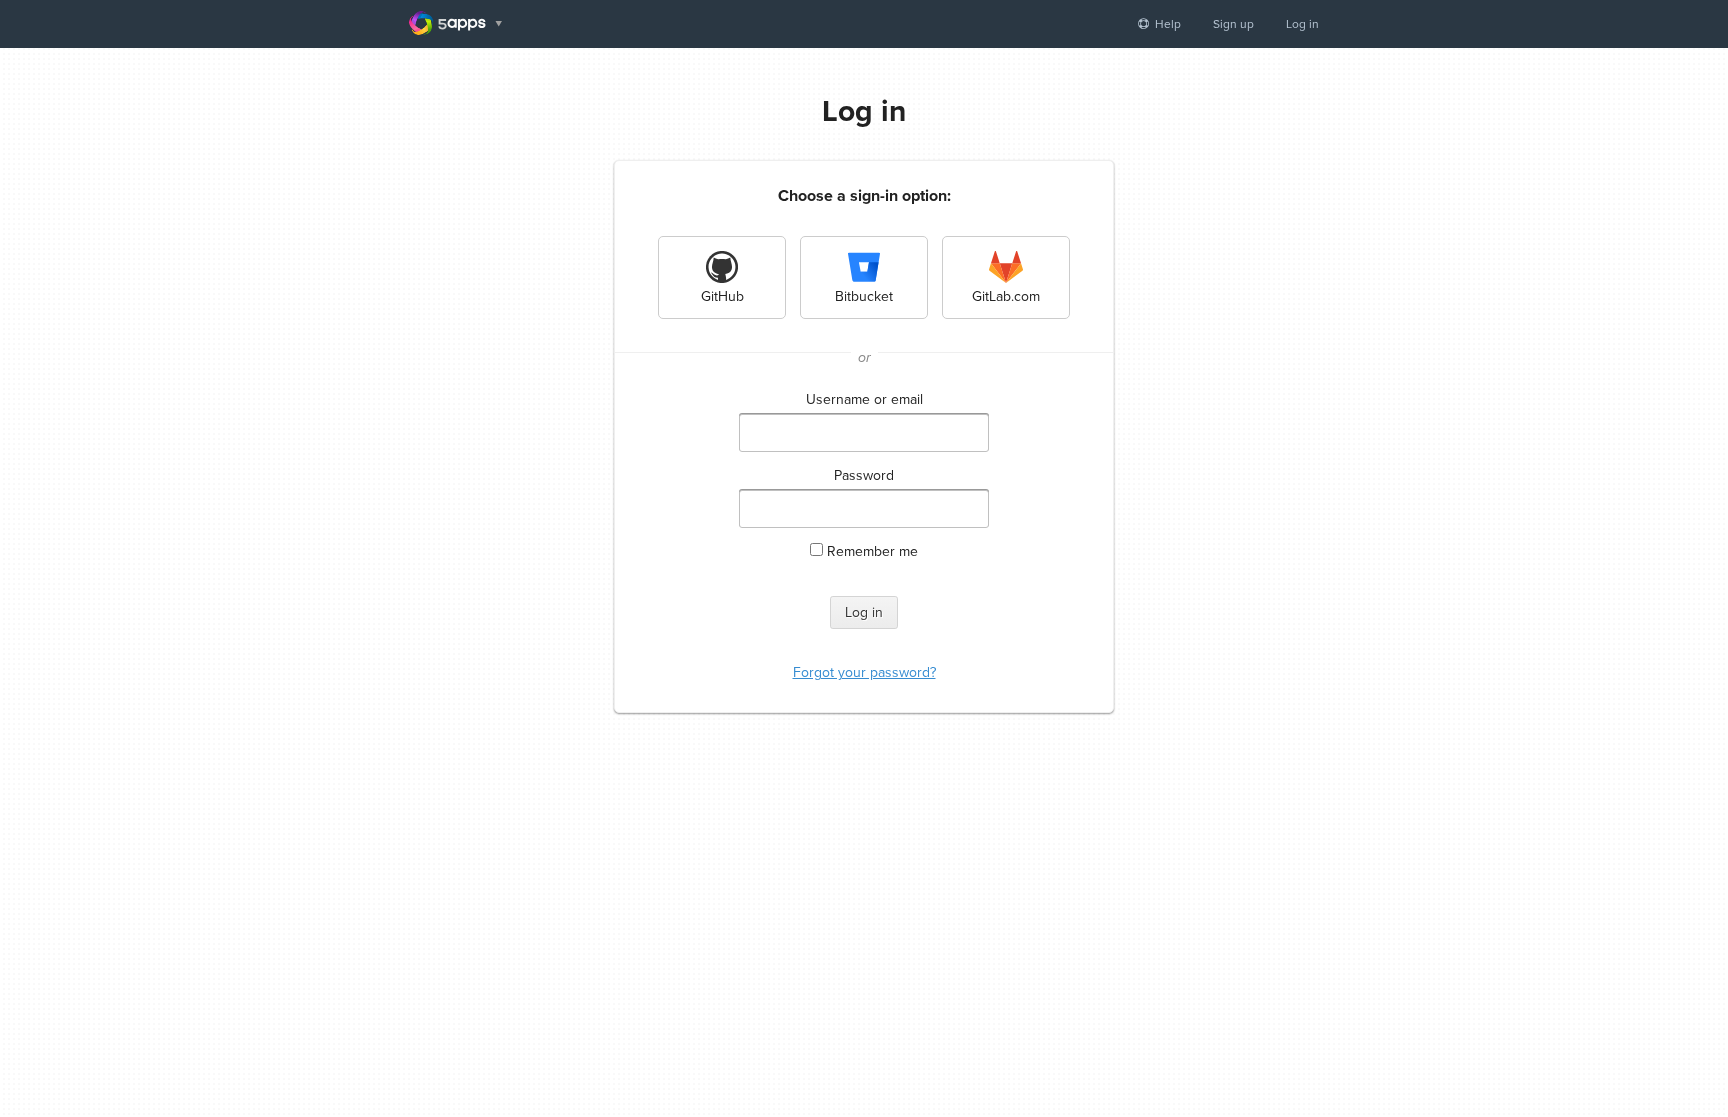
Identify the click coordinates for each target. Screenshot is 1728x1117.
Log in (1302, 24)
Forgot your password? (864, 672)
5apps (455, 23)
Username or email (864, 399)
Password (864, 475)
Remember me (872, 551)
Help (1166, 24)
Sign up (1233, 24)
